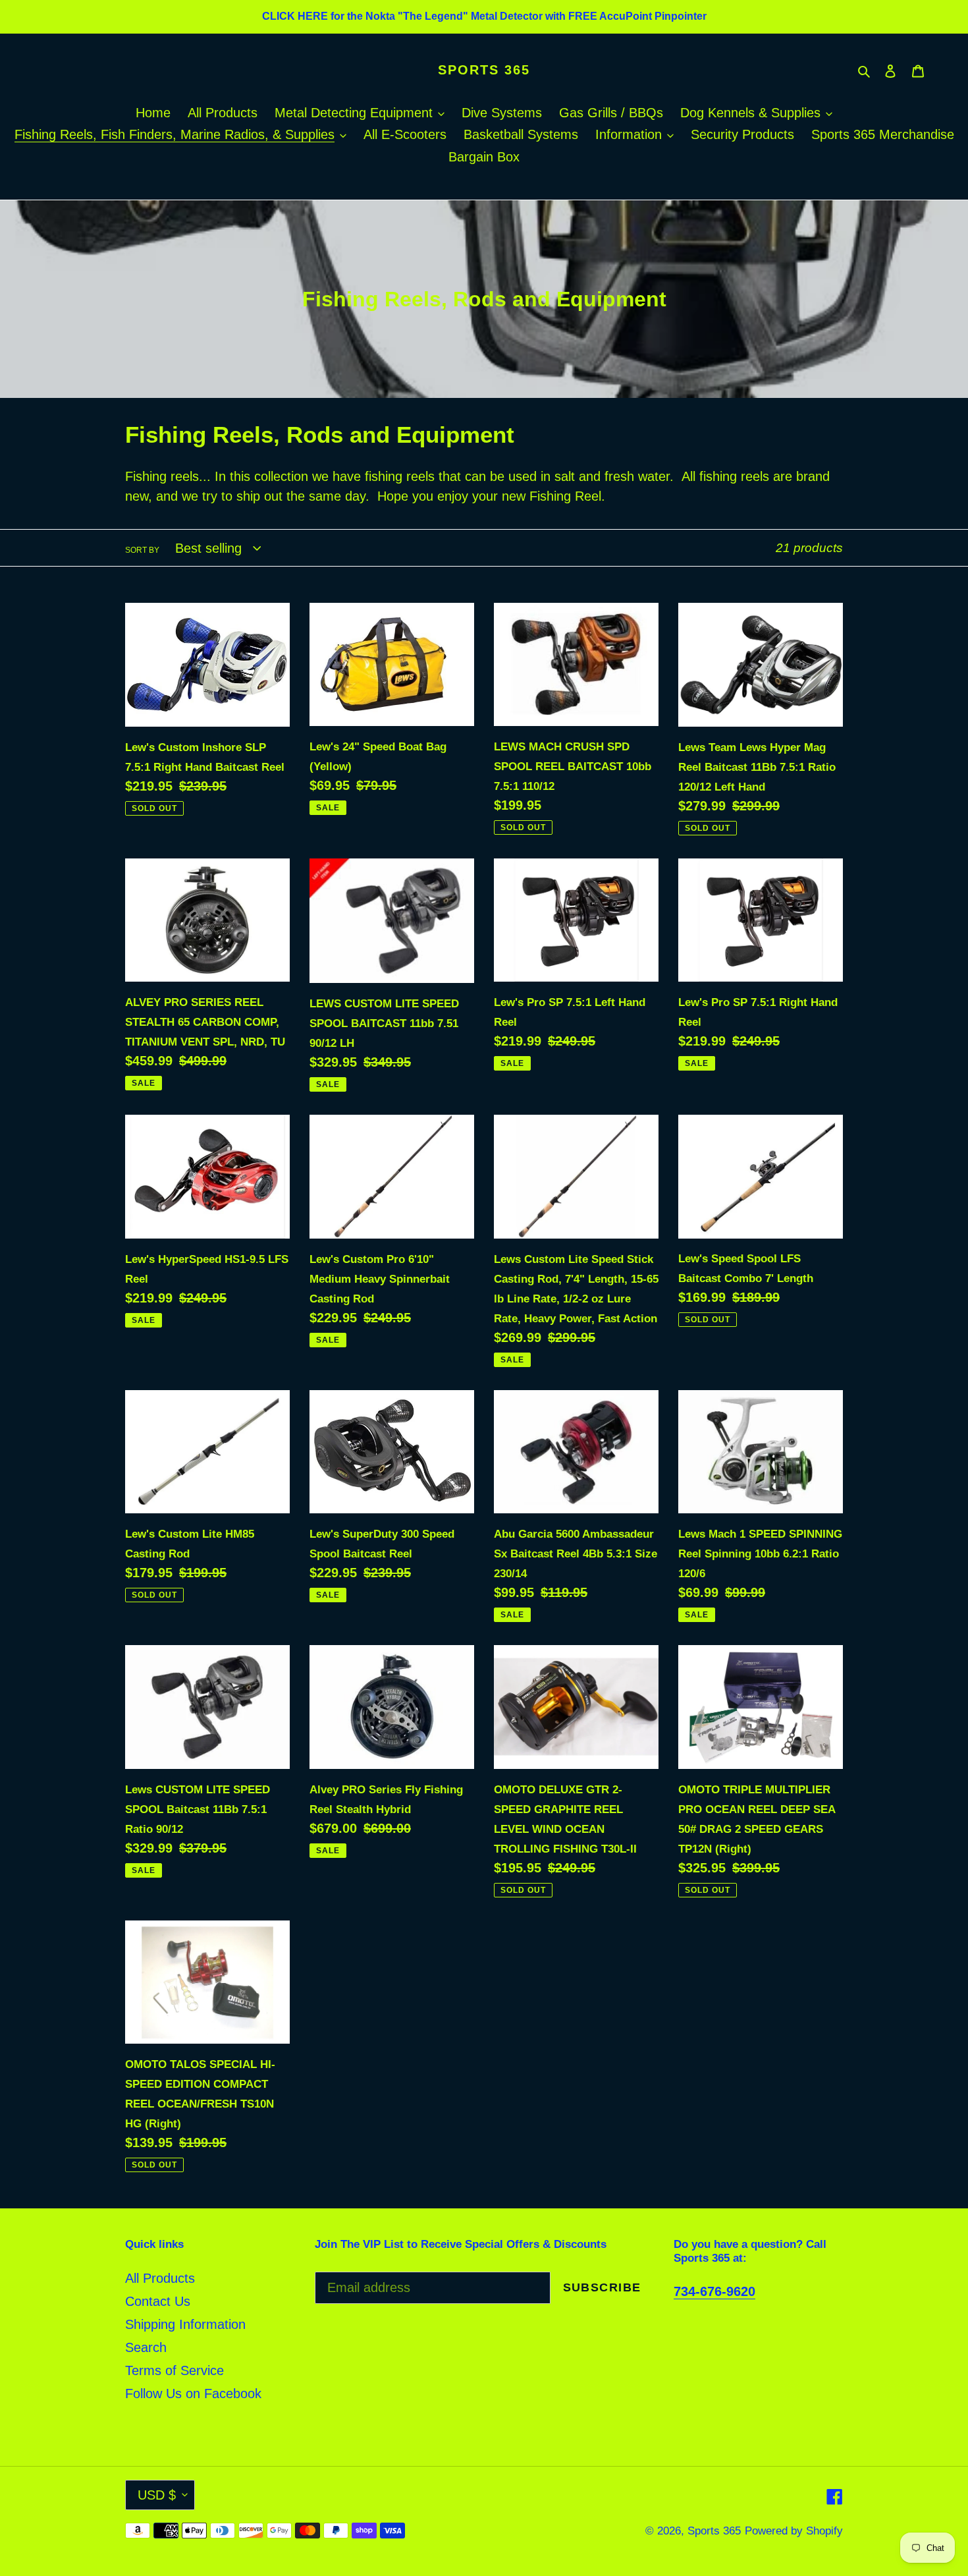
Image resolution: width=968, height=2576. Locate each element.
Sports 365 (484, 70)
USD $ (157, 2495)
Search (146, 2347)
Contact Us (158, 2301)
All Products (160, 2278)
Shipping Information (185, 2324)
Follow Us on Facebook (193, 2394)
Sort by (142, 550)
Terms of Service (175, 2370)
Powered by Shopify (794, 2531)
